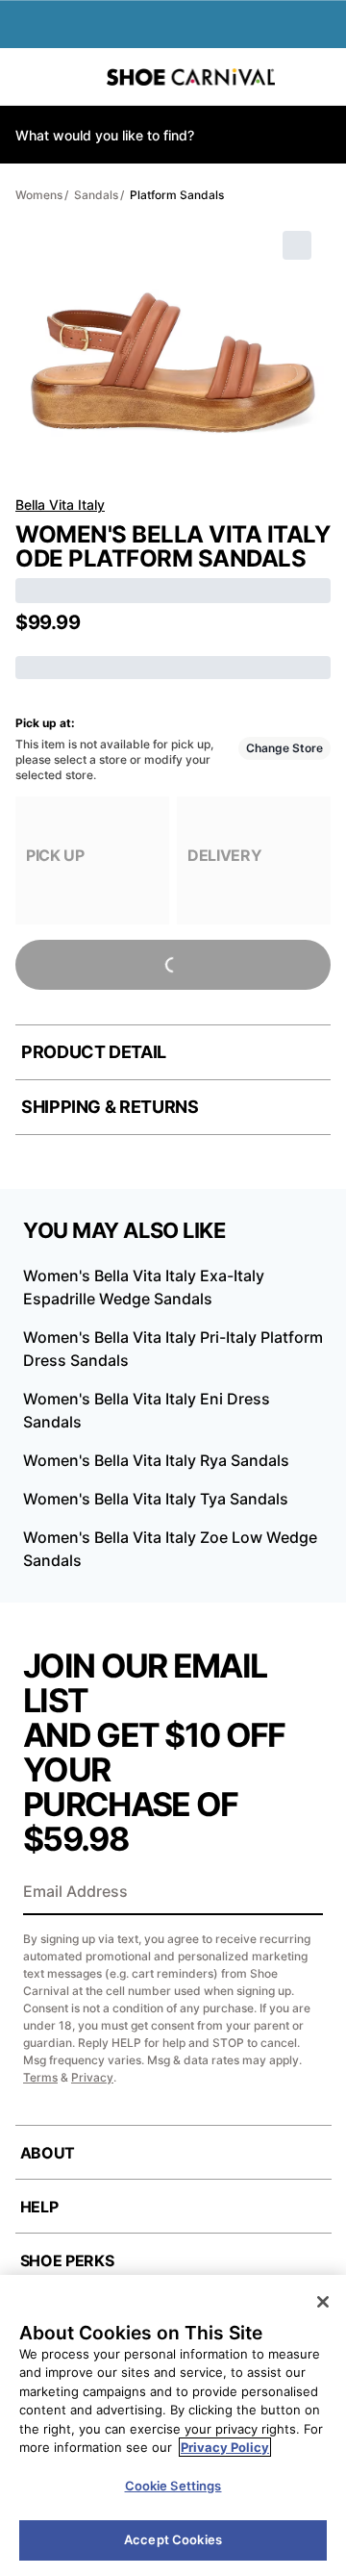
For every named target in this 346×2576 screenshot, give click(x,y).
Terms (40, 2077)
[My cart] (322, 77)
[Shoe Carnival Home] (191, 77)
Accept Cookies (173, 2539)
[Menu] (29, 77)
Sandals (96, 195)
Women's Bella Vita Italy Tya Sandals (156, 1499)
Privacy (92, 2077)
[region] (173, 2425)
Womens (39, 195)
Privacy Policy (225, 2447)
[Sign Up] (302, 1893)
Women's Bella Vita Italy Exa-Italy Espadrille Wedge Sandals (144, 1287)
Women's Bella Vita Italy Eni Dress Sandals (147, 1410)
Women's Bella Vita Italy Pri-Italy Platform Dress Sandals (173, 1349)
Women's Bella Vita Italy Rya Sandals (156, 1460)
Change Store (284, 748)
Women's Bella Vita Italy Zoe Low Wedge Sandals (170, 1549)
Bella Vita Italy (60, 505)
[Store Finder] (74, 77)
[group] (92, 860)
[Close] (323, 2302)
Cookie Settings (173, 2486)
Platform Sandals (177, 195)
